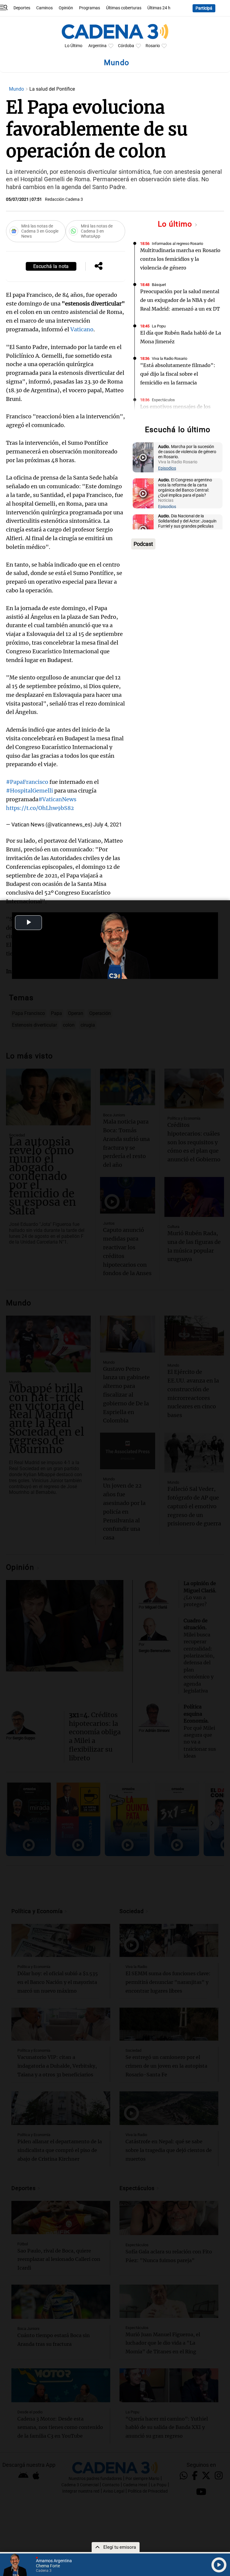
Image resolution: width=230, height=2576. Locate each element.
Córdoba (126, 46)
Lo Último (74, 46)
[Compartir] (99, 266)
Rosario (153, 46)
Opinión (66, 8)
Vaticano (82, 329)
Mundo (17, 89)
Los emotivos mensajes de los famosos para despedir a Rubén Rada (177, 415)
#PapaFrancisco (27, 782)
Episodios (167, 468)
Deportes (22, 8)
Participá (204, 8)
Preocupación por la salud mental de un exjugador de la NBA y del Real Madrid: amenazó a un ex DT (180, 300)
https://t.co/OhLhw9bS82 (40, 808)
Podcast (143, 544)
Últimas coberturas (124, 8)
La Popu (159, 326)
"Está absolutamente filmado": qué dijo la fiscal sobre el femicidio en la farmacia (178, 374)
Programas (90, 8)
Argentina (97, 46)
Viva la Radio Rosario (170, 358)
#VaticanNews (57, 799)
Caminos (44, 8)
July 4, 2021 (108, 825)
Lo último (176, 224)
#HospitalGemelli (29, 791)
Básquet (159, 285)
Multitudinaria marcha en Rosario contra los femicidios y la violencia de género (180, 259)
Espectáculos (163, 400)
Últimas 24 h (159, 8)
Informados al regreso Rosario (177, 244)
